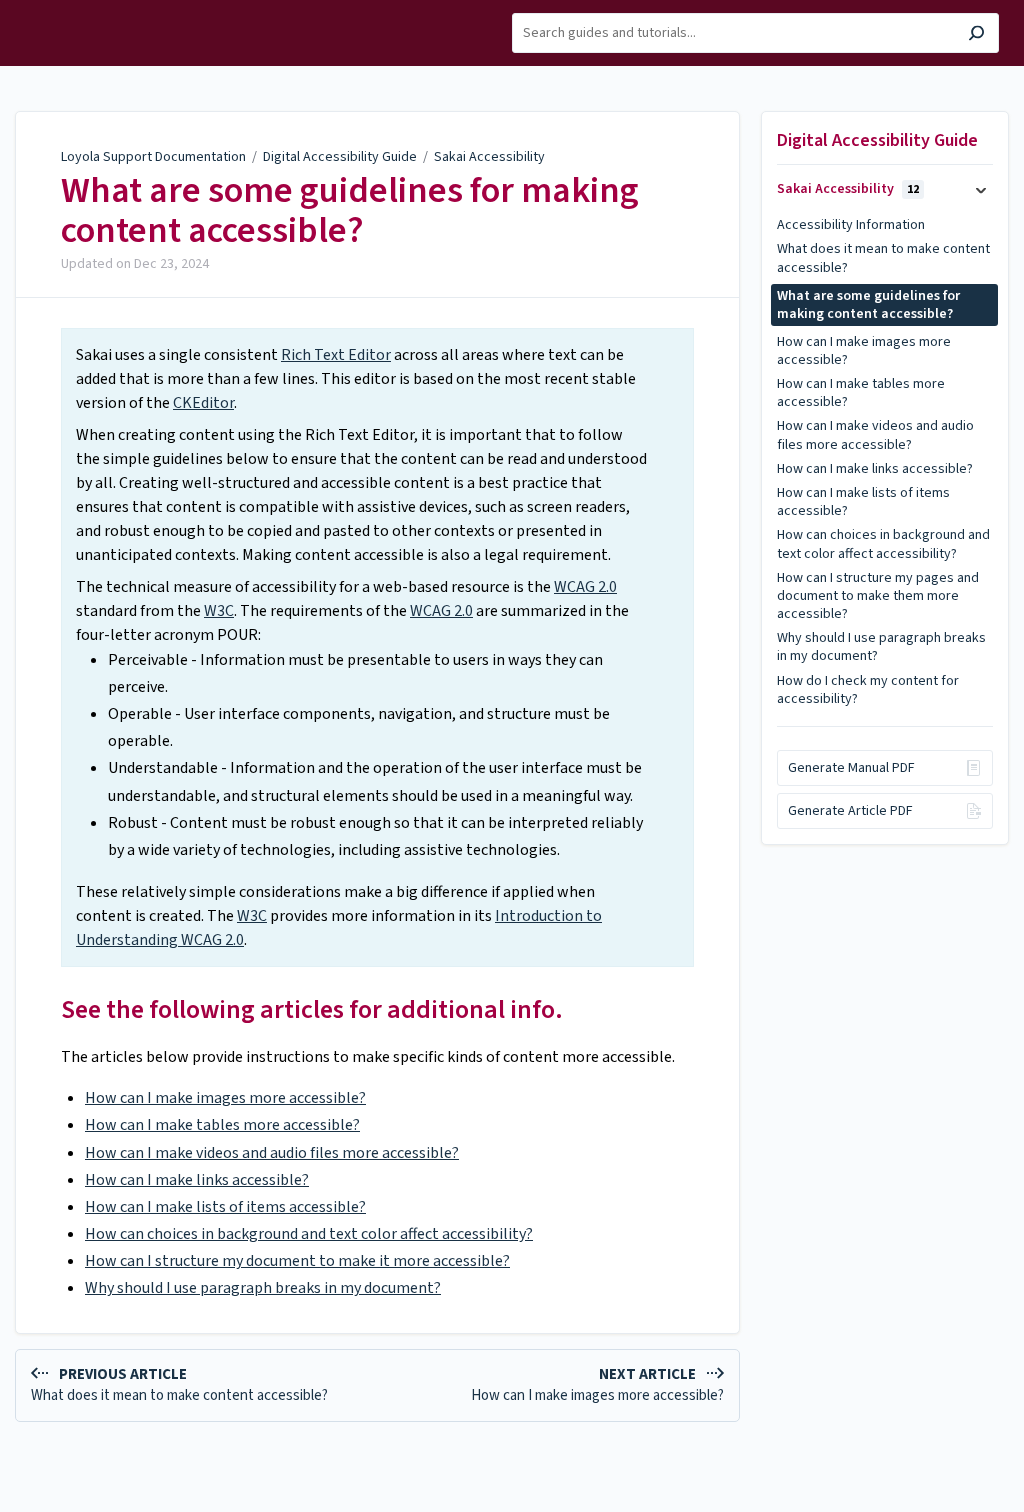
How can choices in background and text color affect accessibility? (309, 1234)
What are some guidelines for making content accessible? (350, 210)
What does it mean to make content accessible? (883, 258)
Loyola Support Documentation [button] (78, 23)
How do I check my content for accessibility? (868, 690)
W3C (219, 611)
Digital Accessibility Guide (340, 157)
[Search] (976, 35)
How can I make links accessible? (197, 1180)
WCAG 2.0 (585, 587)
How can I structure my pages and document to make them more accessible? (878, 596)
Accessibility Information (851, 225)
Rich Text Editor (336, 355)
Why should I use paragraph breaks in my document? (263, 1288)
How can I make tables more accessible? (222, 1125)
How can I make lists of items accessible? (225, 1207)
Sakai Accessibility (489, 157)
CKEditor (203, 403)
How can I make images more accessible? (225, 1098)
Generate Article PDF (850, 811)
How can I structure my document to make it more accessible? (297, 1261)
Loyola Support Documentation (153, 157)
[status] (377, 648)
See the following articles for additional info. (312, 1009)
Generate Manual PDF (851, 768)
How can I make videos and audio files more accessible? (272, 1153)
